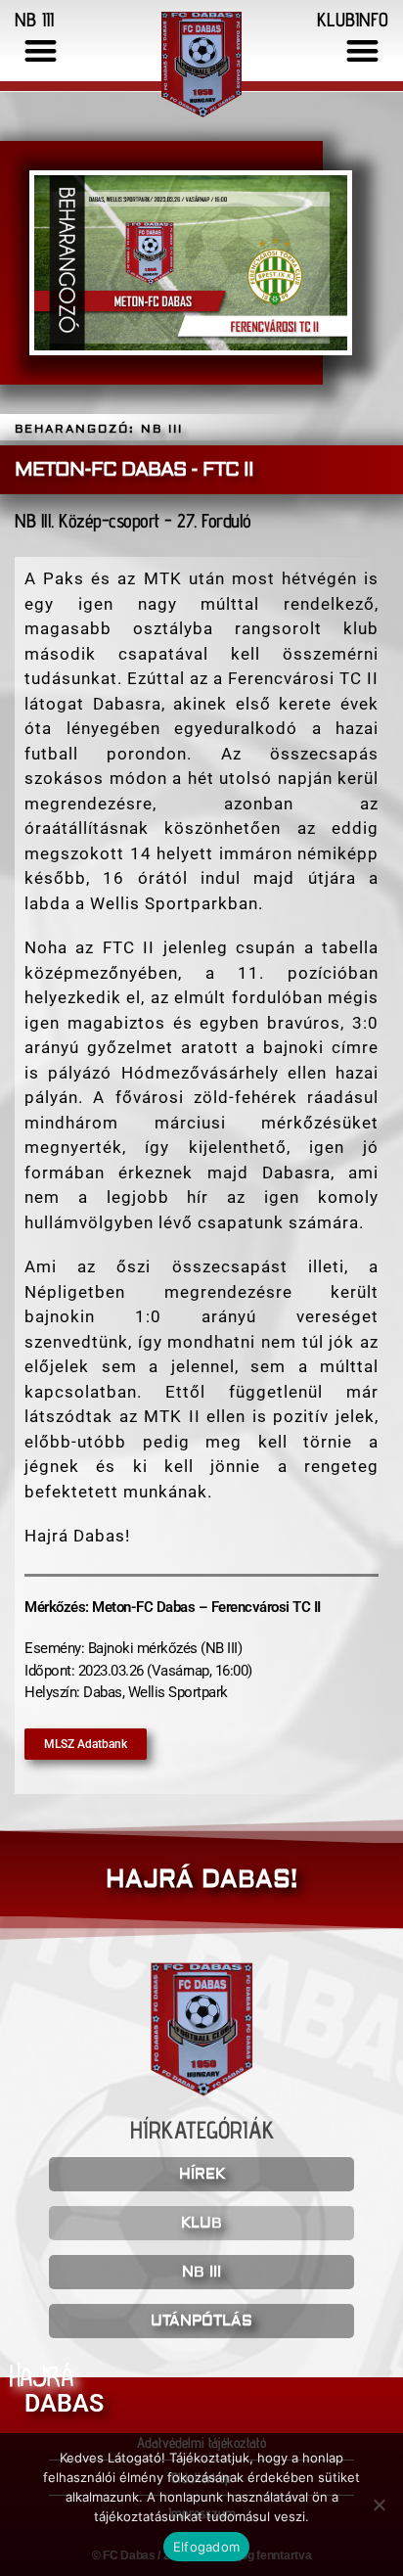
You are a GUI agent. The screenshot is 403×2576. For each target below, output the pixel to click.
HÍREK (202, 2174)
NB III (201, 2272)
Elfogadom (206, 2547)
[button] (41, 50)
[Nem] (379, 2505)
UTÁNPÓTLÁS (201, 2321)
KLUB (201, 2223)
